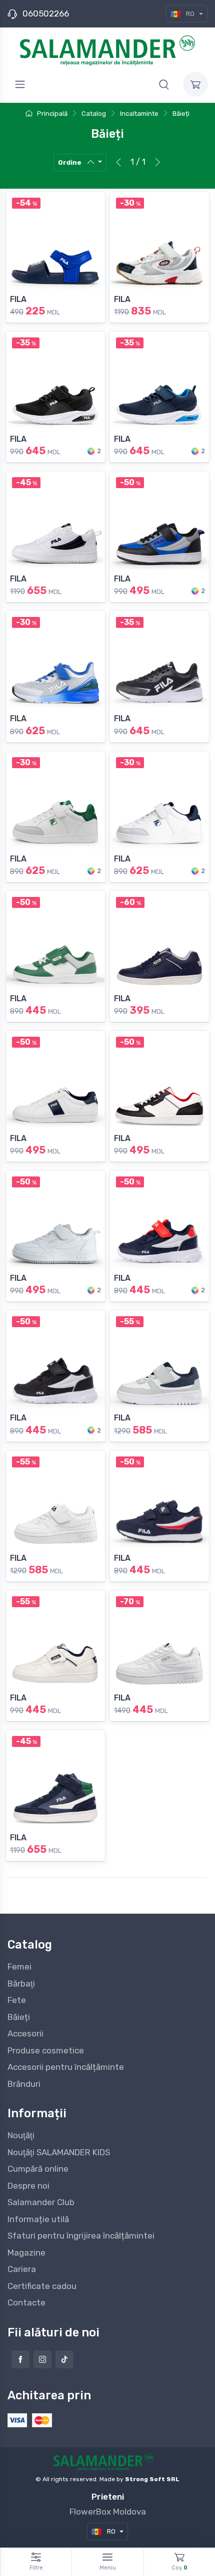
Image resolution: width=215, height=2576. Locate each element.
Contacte (26, 2302)
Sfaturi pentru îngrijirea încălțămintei (81, 2236)
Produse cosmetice (46, 2050)
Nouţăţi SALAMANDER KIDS (59, 2152)
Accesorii (25, 2033)
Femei (19, 1967)
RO (190, 14)
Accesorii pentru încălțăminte (66, 2067)
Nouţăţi (21, 2135)
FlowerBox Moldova (108, 2512)
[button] (164, 84)
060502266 (46, 13)
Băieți (19, 2017)
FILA (18, 299)
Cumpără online (38, 2169)
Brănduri (24, 2084)
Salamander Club (41, 2202)
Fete (17, 2000)
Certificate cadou (42, 2286)
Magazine (26, 2253)
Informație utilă (38, 2219)
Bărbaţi (21, 1984)
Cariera (22, 2269)
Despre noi (28, 2186)
